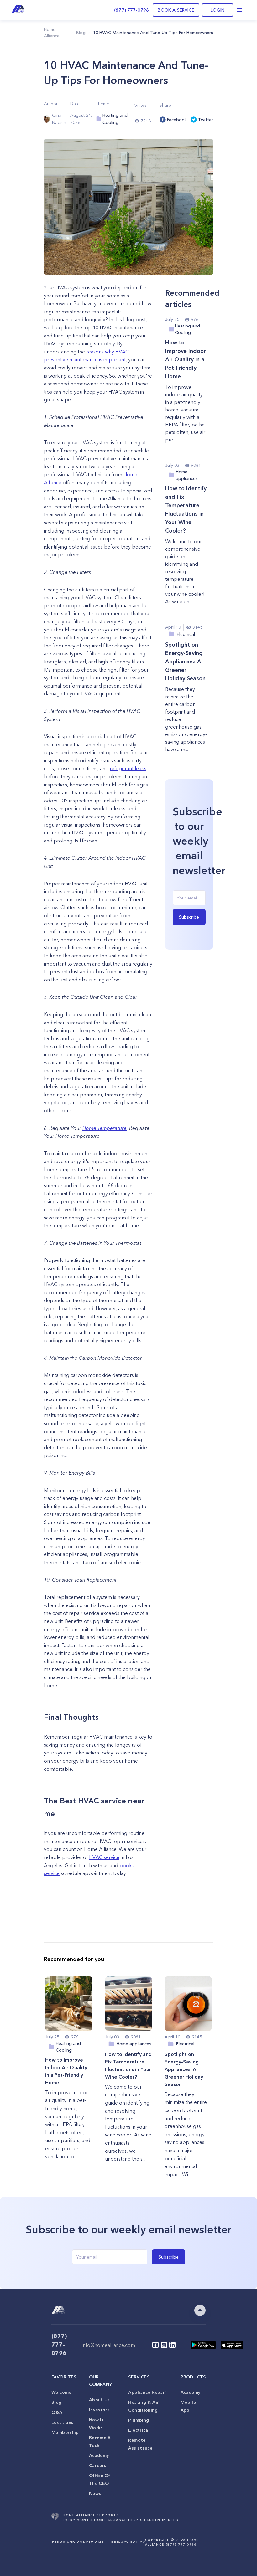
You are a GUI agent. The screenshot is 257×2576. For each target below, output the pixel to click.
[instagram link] (164, 2345)
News (95, 2493)
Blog (57, 2402)
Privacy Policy (128, 2542)
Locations (62, 2422)
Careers (98, 2465)
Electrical (139, 2430)
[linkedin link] (172, 2345)
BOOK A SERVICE (176, 10)
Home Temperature (105, 1128)
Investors (99, 2410)
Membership (65, 2432)
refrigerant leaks (128, 768)
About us (100, 2400)
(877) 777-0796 (131, 10)
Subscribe (189, 917)
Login (218, 10)
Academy (99, 2455)
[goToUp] (200, 2310)
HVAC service (104, 1857)
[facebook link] (155, 2345)
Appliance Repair (147, 2392)
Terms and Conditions (78, 2542)
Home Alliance (52, 33)
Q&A (57, 2412)
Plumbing (139, 2420)
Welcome (61, 2392)
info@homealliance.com (108, 2345)
